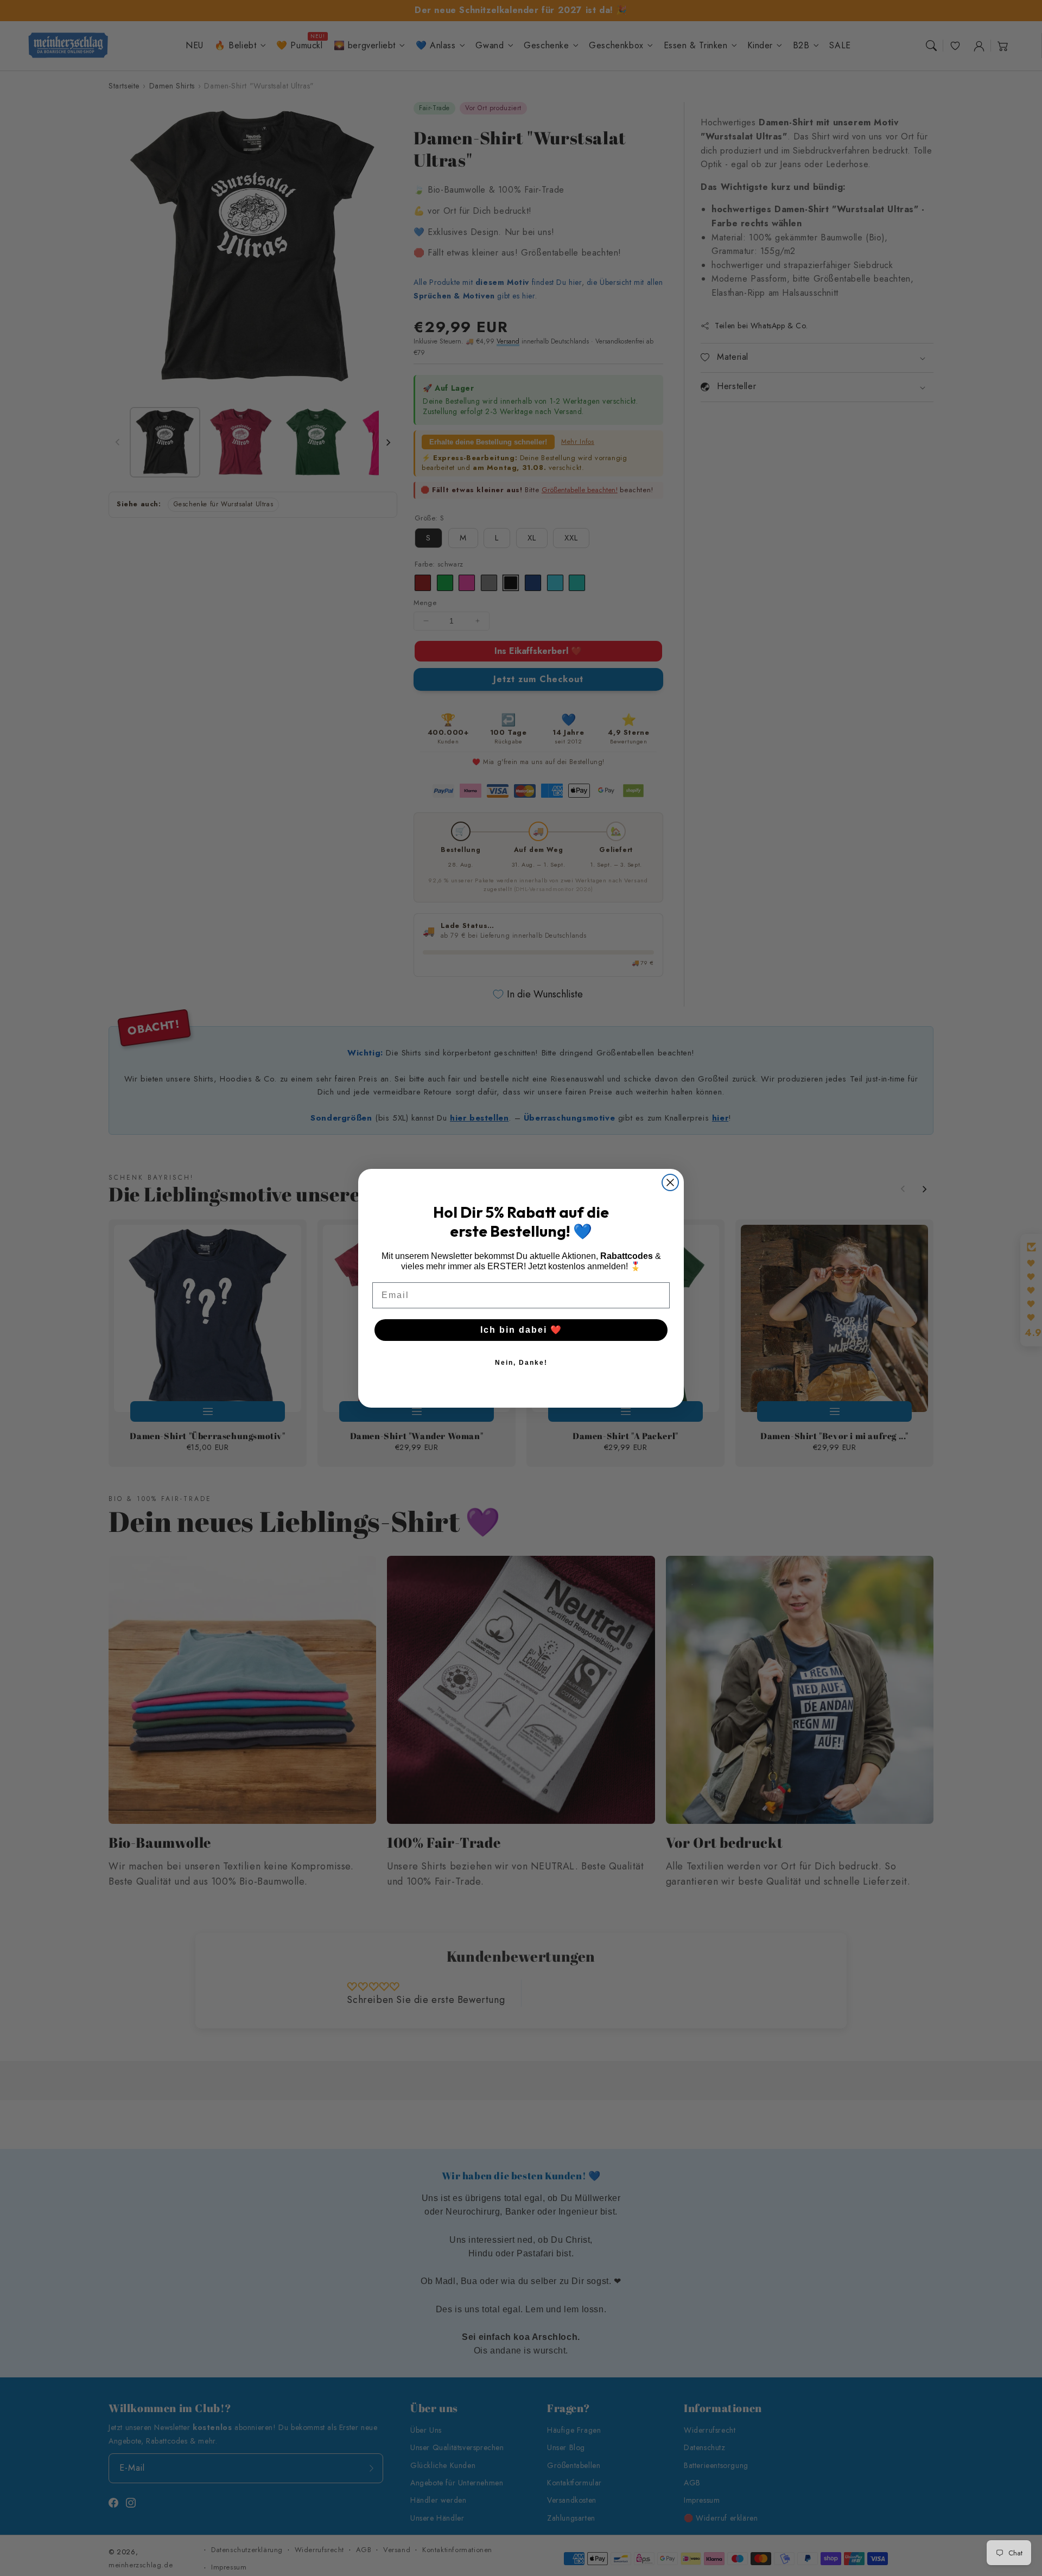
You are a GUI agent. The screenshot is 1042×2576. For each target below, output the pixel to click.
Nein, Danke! (521, 1363)
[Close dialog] (670, 1182)
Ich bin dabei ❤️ (521, 1330)
